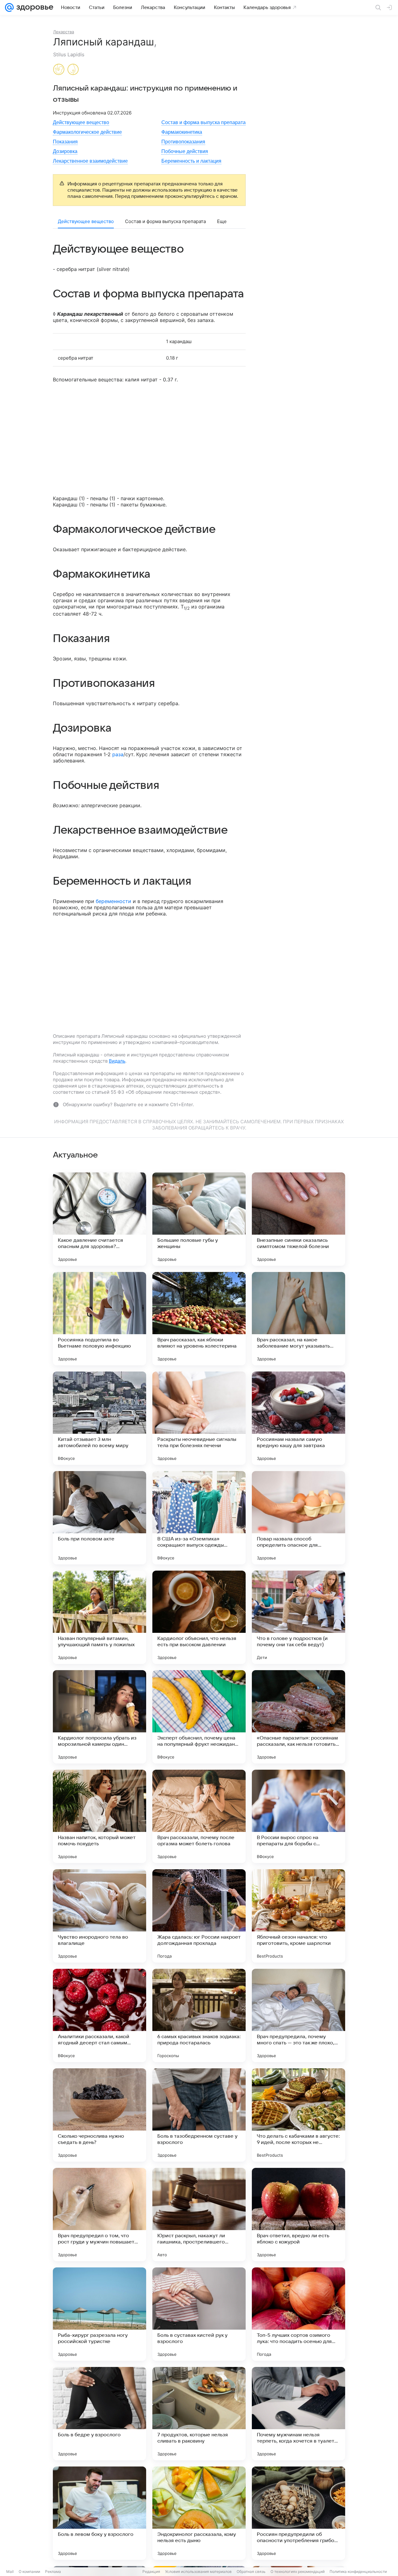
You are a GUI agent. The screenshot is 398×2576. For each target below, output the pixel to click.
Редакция (151, 2571)
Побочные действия (185, 151)
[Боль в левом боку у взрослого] (99, 2513)
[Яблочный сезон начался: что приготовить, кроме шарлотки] (298, 1916)
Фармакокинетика (182, 132)
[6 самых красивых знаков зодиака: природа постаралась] (199, 2015)
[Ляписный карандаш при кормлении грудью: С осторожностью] (73, 70)
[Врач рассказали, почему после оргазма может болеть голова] (199, 1816)
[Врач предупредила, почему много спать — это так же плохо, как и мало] (298, 2015)
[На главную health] (34, 7)
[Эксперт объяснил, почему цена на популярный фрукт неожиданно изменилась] (199, 1717)
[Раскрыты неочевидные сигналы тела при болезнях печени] (199, 1418)
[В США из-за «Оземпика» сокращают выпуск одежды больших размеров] (199, 1518)
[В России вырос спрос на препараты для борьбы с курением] (298, 1816)
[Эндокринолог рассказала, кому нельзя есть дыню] (199, 2513)
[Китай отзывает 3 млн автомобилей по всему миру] (99, 1418)
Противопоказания (183, 142)
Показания (65, 142)
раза (118, 754)
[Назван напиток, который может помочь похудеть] (99, 1816)
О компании (29, 2571)
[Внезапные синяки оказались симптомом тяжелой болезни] (298, 1219)
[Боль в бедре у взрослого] (99, 2414)
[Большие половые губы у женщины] (199, 1219)
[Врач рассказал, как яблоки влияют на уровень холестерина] (199, 1319)
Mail (10, 2571)
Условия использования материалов (198, 2571)
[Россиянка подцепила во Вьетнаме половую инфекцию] (99, 1319)
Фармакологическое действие (87, 132)
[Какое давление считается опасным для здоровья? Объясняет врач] (99, 1219)
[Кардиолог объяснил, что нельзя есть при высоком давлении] (199, 1617)
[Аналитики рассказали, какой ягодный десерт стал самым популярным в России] (99, 2015)
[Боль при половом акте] (99, 1518)
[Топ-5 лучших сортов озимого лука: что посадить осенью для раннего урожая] (298, 2314)
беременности (113, 901)
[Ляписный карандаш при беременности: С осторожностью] (59, 70)
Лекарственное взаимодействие (90, 161)
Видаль (117, 1061)
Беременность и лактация (191, 161)
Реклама (53, 2571)
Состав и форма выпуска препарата (204, 122)
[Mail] (9, 7)
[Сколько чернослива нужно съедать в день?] (99, 2115)
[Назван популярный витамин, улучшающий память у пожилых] (99, 1617)
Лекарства (64, 32)
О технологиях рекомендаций (298, 2571)
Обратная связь (251, 2571)
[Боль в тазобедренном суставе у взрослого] (199, 2115)
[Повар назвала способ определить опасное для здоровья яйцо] (298, 1518)
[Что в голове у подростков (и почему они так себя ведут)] (298, 1617)
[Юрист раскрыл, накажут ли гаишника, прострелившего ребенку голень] (199, 2215)
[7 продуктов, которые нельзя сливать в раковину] (199, 2414)
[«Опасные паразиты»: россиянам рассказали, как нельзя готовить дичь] (298, 1717)
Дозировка (65, 151)
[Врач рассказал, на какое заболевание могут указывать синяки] (298, 1319)
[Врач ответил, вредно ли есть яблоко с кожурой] (298, 2215)
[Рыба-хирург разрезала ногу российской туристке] (99, 2314)
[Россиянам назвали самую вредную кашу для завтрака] (298, 1418)
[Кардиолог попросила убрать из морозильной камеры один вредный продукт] (99, 1717)
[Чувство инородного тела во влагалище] (99, 1916)
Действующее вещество (81, 122)
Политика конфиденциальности (358, 2571)
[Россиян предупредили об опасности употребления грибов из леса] (298, 2513)
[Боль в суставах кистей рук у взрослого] (199, 2314)
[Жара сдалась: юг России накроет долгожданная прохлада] (199, 1916)
